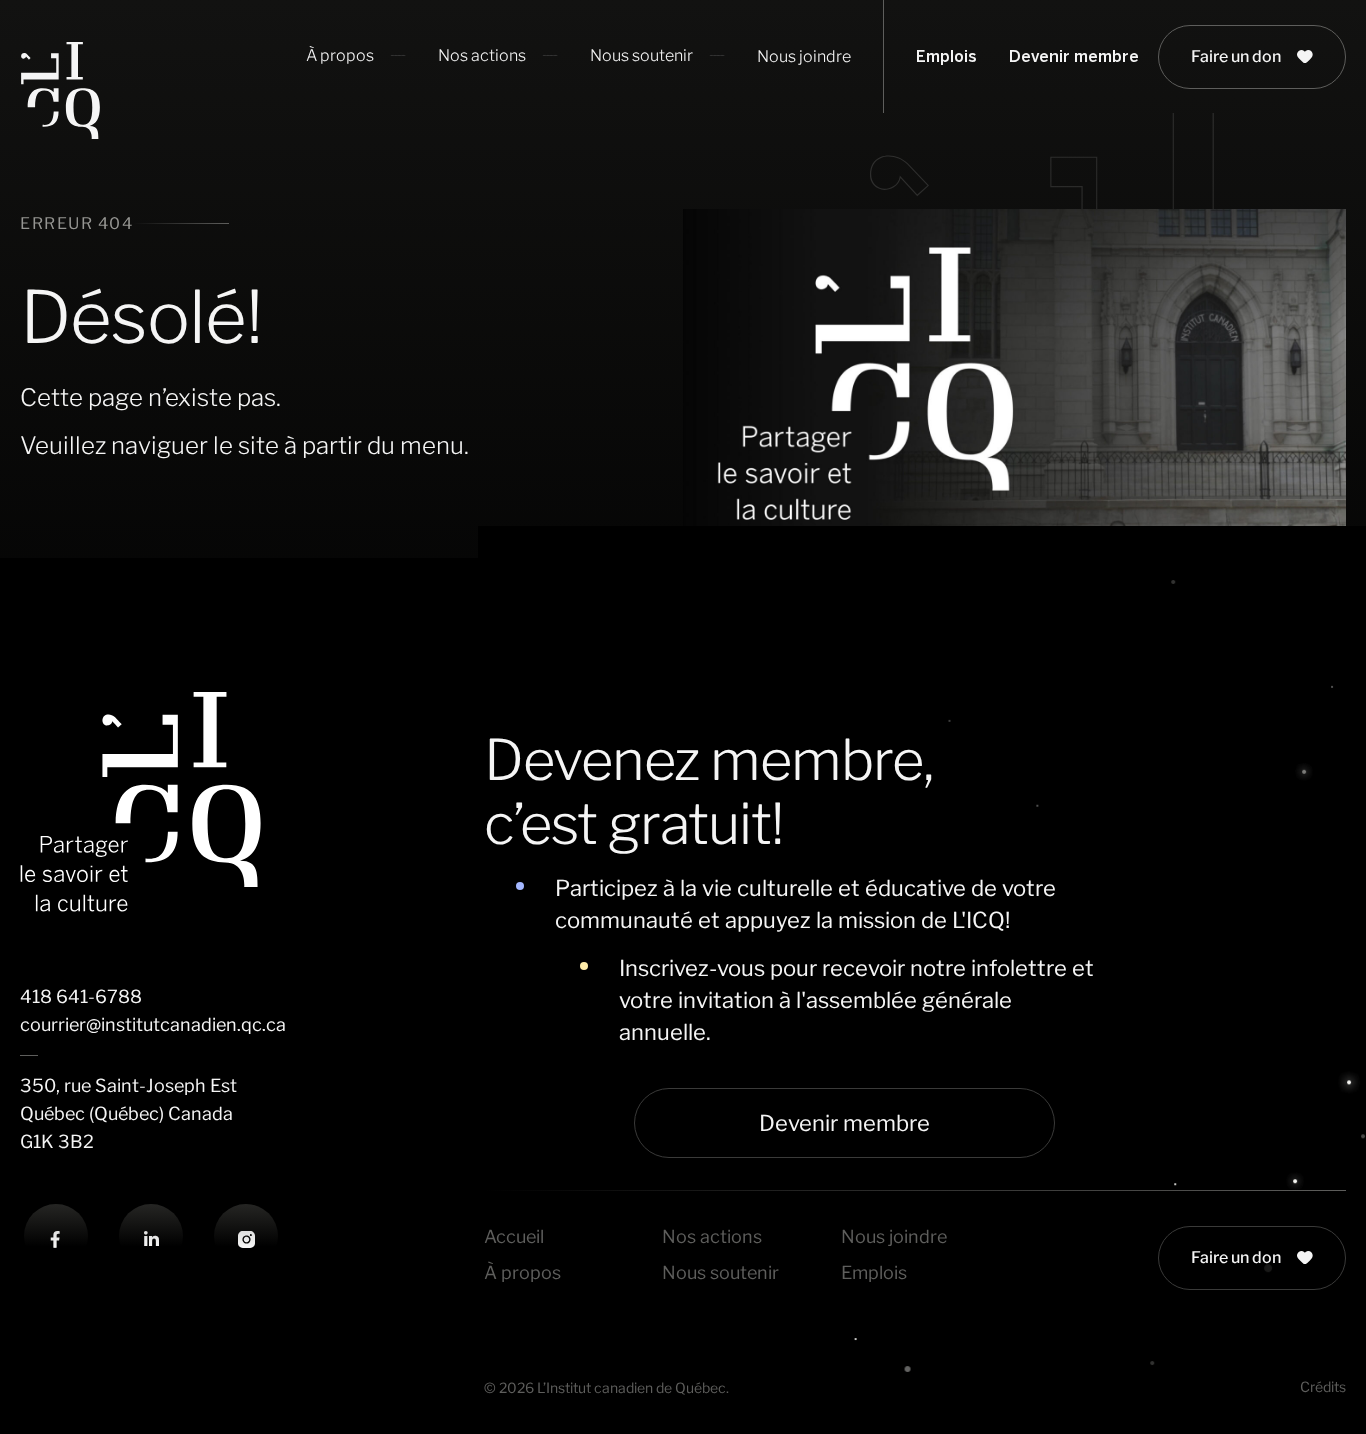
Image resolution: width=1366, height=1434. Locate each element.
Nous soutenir (720, 1272)
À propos (522, 1272)
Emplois (946, 56)
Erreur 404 (76, 223)
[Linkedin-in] (150, 1239)
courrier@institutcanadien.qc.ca (153, 1024)
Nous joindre (804, 56)
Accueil (514, 1236)
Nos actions (712, 1236)
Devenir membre (1074, 56)
